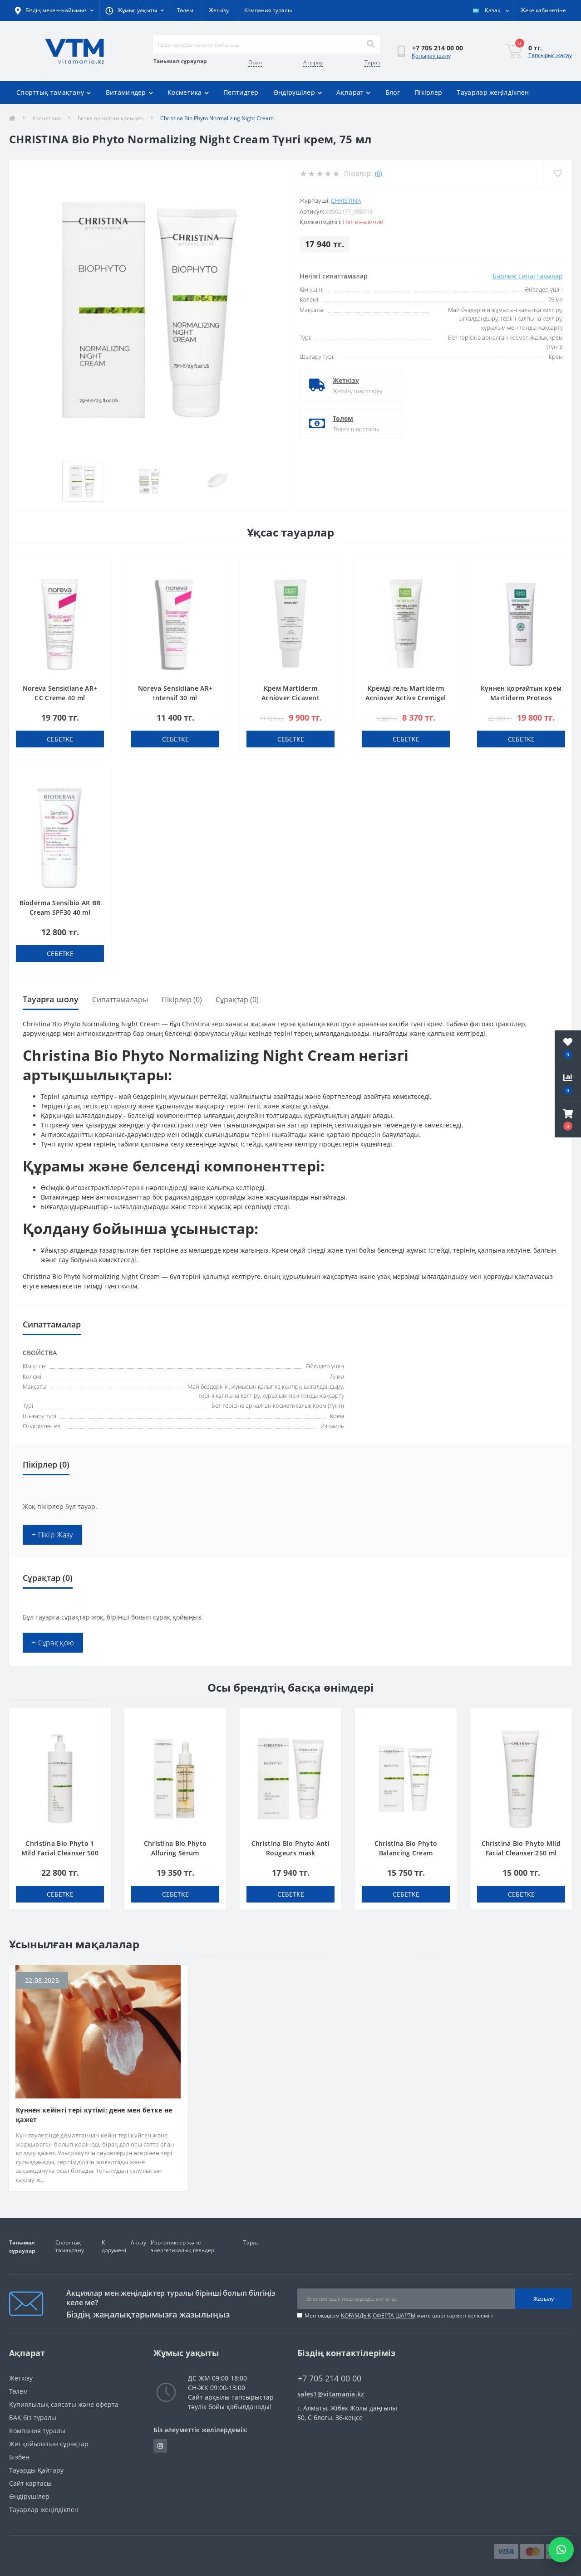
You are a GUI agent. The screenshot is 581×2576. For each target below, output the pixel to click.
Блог (393, 92)
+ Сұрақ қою (53, 1643)
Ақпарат (350, 92)
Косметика (185, 92)
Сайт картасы (30, 2483)
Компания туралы (268, 10)
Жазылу (544, 2299)
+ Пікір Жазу (52, 1535)
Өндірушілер (294, 92)
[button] (568, 1120)
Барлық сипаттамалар (528, 276)
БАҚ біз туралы (33, 2417)
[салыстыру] (100, 579)
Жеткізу (219, 10)
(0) (379, 173)
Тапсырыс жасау (550, 55)
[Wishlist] (558, 173)
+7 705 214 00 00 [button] (330, 2378)
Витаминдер (126, 92)
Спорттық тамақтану (50, 92)
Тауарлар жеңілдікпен (493, 92)
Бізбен (19, 2457)
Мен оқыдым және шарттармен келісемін (399, 2315)
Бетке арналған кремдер (111, 118)
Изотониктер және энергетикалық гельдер (182, 2246)
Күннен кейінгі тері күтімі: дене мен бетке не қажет (94, 2115)
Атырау (313, 62)
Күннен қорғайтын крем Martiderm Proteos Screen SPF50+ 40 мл (521, 698)
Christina (346, 200)
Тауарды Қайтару (36, 2470)
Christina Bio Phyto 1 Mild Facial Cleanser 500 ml (60, 1853)
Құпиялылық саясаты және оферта (64, 2404)
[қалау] (100, 565)
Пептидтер (241, 92)
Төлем (185, 10)
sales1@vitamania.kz (331, 2394)
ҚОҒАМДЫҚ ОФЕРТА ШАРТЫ (378, 2315)
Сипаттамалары (120, 1000)
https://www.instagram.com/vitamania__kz (160, 2446)
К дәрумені (114, 2246)
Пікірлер (428, 92)
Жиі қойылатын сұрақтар (49, 2444)
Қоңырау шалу (431, 56)
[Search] (370, 44)
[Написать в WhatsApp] (561, 2550)
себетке (60, 739)
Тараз (372, 62)
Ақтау (138, 2242)
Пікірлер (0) (182, 1000)
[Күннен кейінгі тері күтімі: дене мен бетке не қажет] (98, 2031)
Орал (255, 62)
